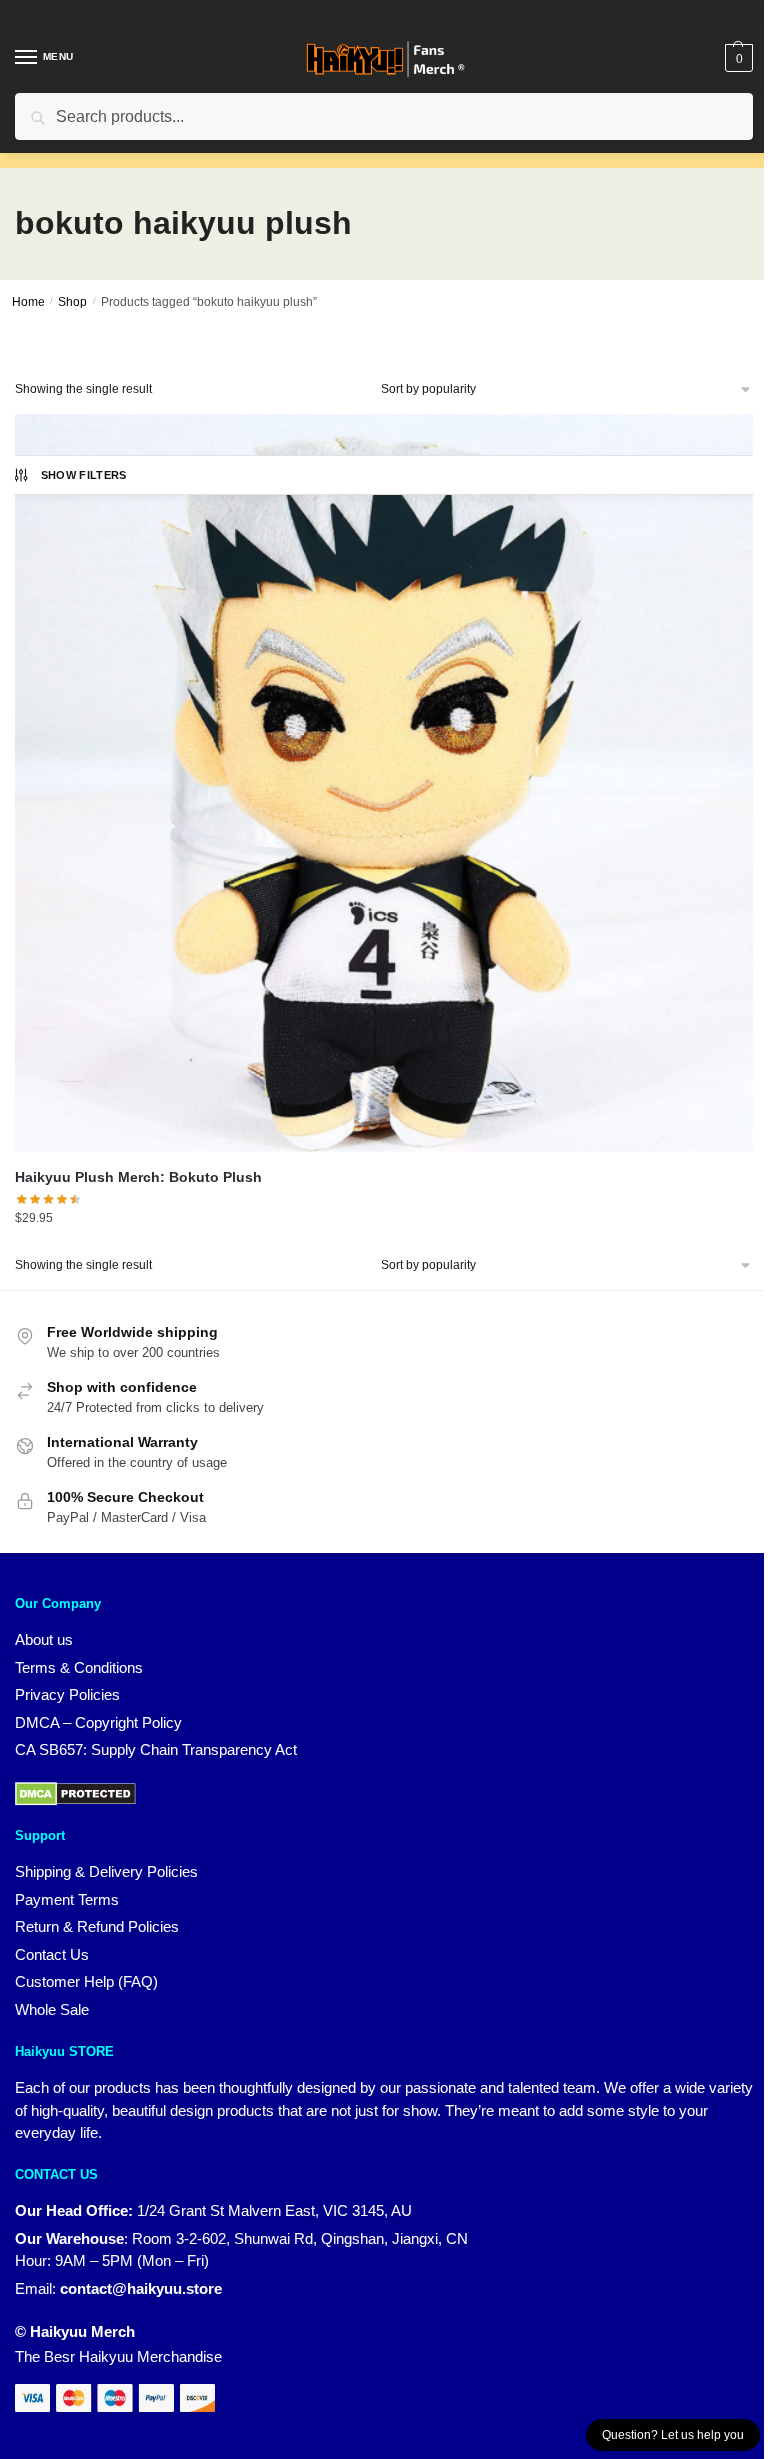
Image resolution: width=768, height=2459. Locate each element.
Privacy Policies (67, 1694)
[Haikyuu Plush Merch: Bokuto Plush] (384, 783)
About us (44, 1639)
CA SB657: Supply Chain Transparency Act (156, 1749)
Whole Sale (52, 2009)
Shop (72, 302)
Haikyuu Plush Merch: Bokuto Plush (138, 1177)
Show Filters (84, 475)
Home (28, 302)
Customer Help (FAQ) (86, 1981)
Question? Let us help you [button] (673, 2435)
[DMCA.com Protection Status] (75, 1792)
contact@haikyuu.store (141, 2288)
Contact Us (52, 1954)
